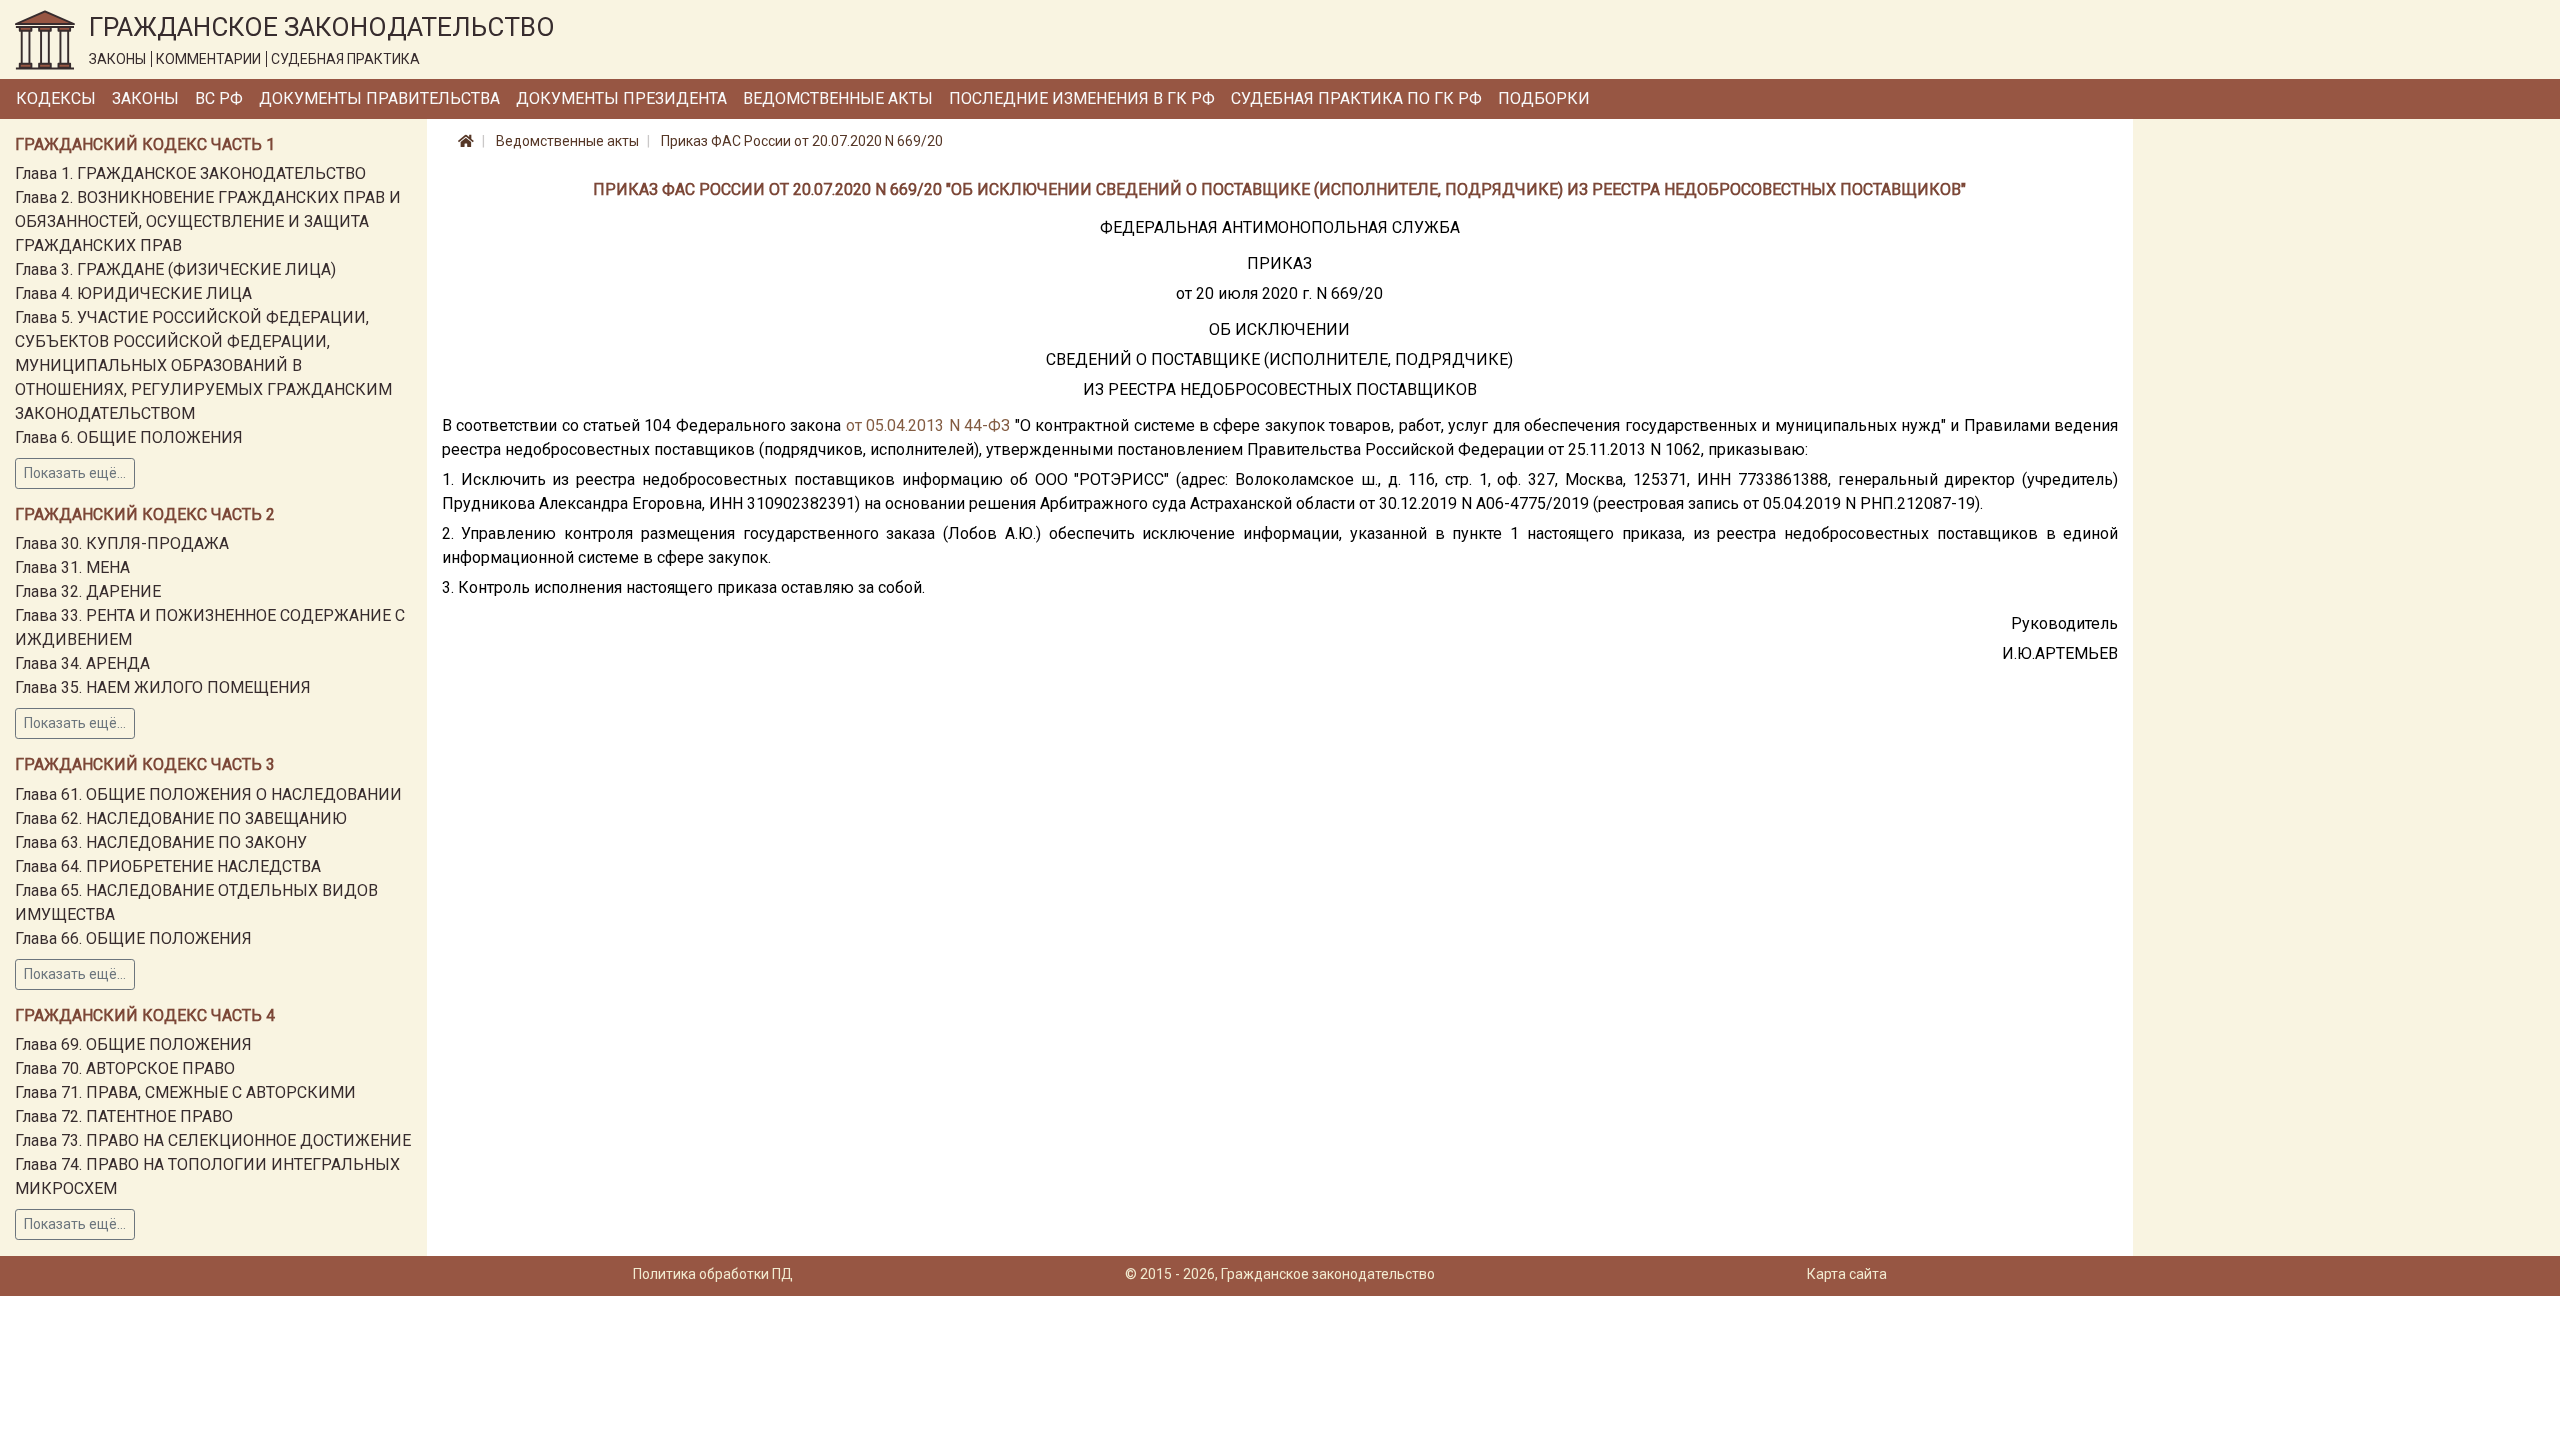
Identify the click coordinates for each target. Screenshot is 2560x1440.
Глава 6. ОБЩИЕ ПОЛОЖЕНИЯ (129, 437)
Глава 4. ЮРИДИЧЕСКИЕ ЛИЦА (133, 293)
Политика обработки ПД (713, 1274)
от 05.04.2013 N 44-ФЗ (928, 425)
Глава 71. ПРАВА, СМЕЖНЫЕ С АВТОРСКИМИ (185, 1092)
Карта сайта (1847, 1274)
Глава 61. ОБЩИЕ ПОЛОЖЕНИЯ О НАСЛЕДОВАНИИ (208, 794)
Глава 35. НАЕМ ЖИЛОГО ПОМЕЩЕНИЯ (163, 687)
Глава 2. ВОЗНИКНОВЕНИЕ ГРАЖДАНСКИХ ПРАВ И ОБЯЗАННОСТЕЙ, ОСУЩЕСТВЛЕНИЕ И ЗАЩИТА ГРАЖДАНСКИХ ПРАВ (208, 221)
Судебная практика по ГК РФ (1356, 98)
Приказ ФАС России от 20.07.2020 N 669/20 (802, 141)
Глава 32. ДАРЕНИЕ (88, 591)
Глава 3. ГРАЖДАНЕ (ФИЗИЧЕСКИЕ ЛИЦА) (175, 269)
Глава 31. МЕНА (72, 567)
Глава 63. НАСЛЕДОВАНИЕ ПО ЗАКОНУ (161, 842)
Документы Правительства (379, 98)
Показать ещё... (75, 473)
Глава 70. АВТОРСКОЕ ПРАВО (125, 1068)
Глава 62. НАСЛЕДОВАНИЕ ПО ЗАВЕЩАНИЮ (181, 818)
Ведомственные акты (838, 98)
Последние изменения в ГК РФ (1082, 98)
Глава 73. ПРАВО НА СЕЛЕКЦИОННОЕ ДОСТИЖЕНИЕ (213, 1140)
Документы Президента (621, 98)
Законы (145, 98)
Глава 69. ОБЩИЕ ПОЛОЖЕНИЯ (133, 1044)
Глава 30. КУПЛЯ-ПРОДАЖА (122, 543)
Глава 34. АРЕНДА (82, 663)
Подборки (1544, 98)
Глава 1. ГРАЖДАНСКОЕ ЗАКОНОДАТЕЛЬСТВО (190, 173)
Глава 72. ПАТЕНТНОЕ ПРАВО (124, 1116)
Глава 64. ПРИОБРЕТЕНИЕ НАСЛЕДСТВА (168, 866)
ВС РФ (219, 98)
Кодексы (56, 98)
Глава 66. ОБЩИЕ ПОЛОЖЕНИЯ (133, 938)
